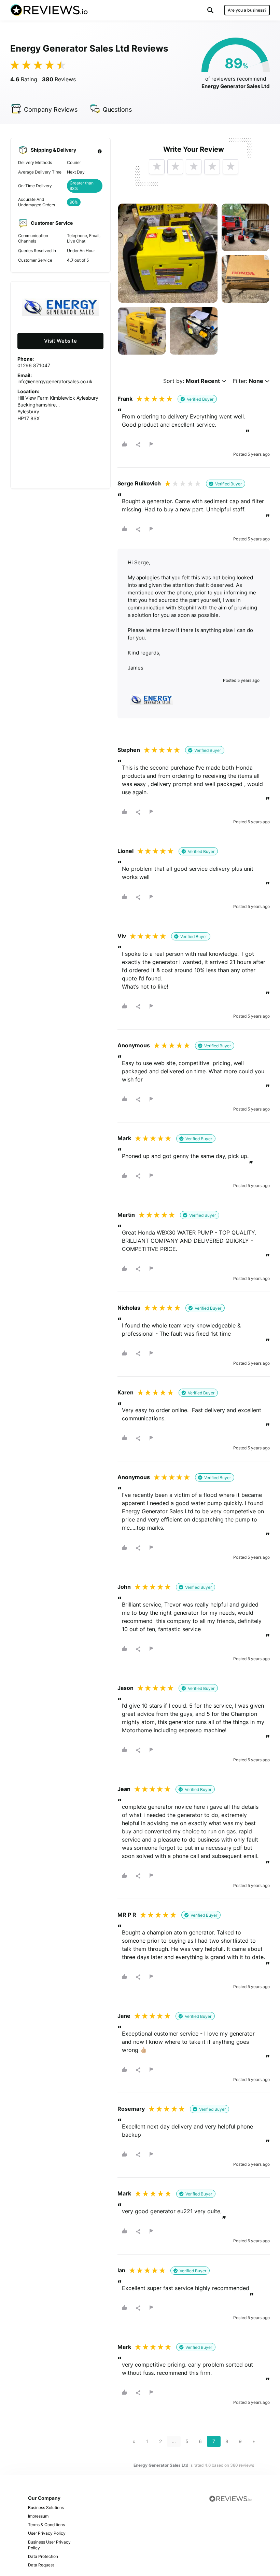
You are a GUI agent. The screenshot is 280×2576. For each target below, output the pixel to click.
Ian (121, 2270)
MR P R (127, 1915)
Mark (124, 1138)
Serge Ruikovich (139, 483)
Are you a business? (247, 10)
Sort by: (192, 381)
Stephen (129, 750)
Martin (126, 1215)
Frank (125, 399)
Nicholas (129, 1308)
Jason (125, 1688)
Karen (125, 1392)
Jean (124, 1789)
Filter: (248, 381)
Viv (122, 936)
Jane (124, 2016)
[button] (210, 10)
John (124, 1587)
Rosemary (131, 2109)
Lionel (125, 851)
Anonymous (134, 1045)
